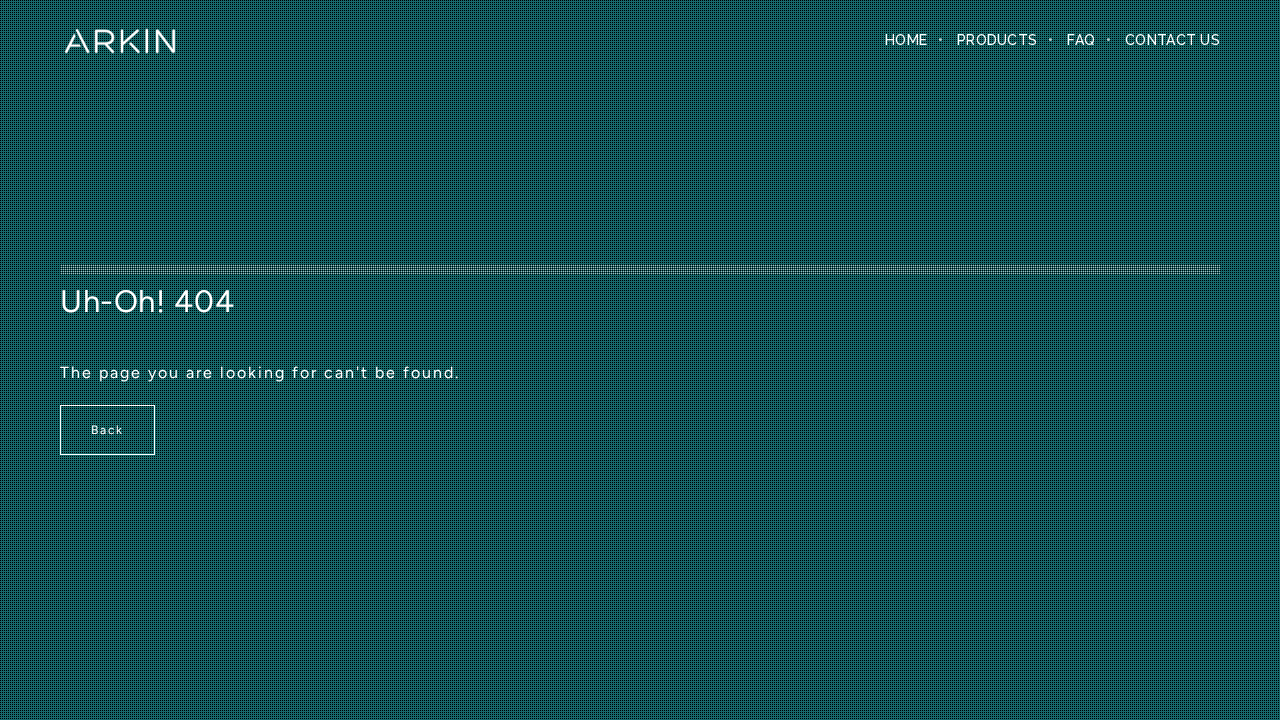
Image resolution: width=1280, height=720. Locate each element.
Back (107, 430)
